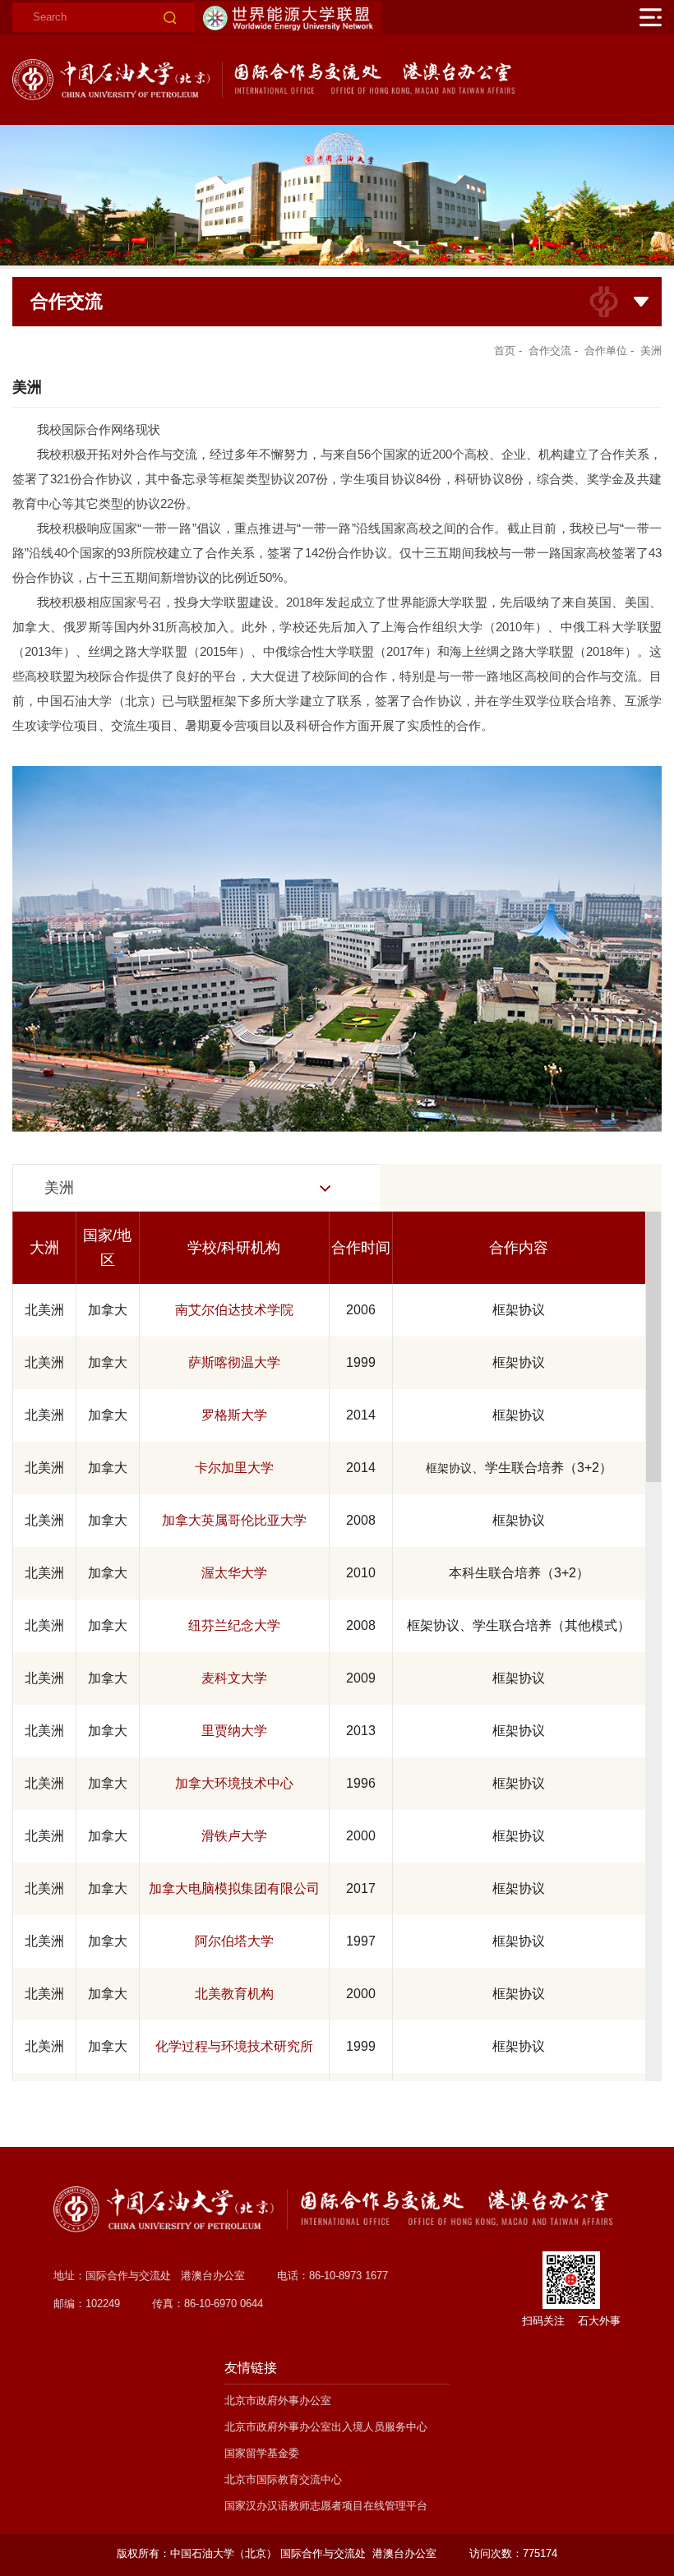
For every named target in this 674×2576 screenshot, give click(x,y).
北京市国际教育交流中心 (283, 2479)
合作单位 (606, 351)
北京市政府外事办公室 (278, 2401)
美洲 (651, 351)
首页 (505, 351)
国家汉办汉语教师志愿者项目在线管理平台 (326, 2506)
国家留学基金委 (262, 2453)
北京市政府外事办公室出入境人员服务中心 (326, 2427)
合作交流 (550, 351)
